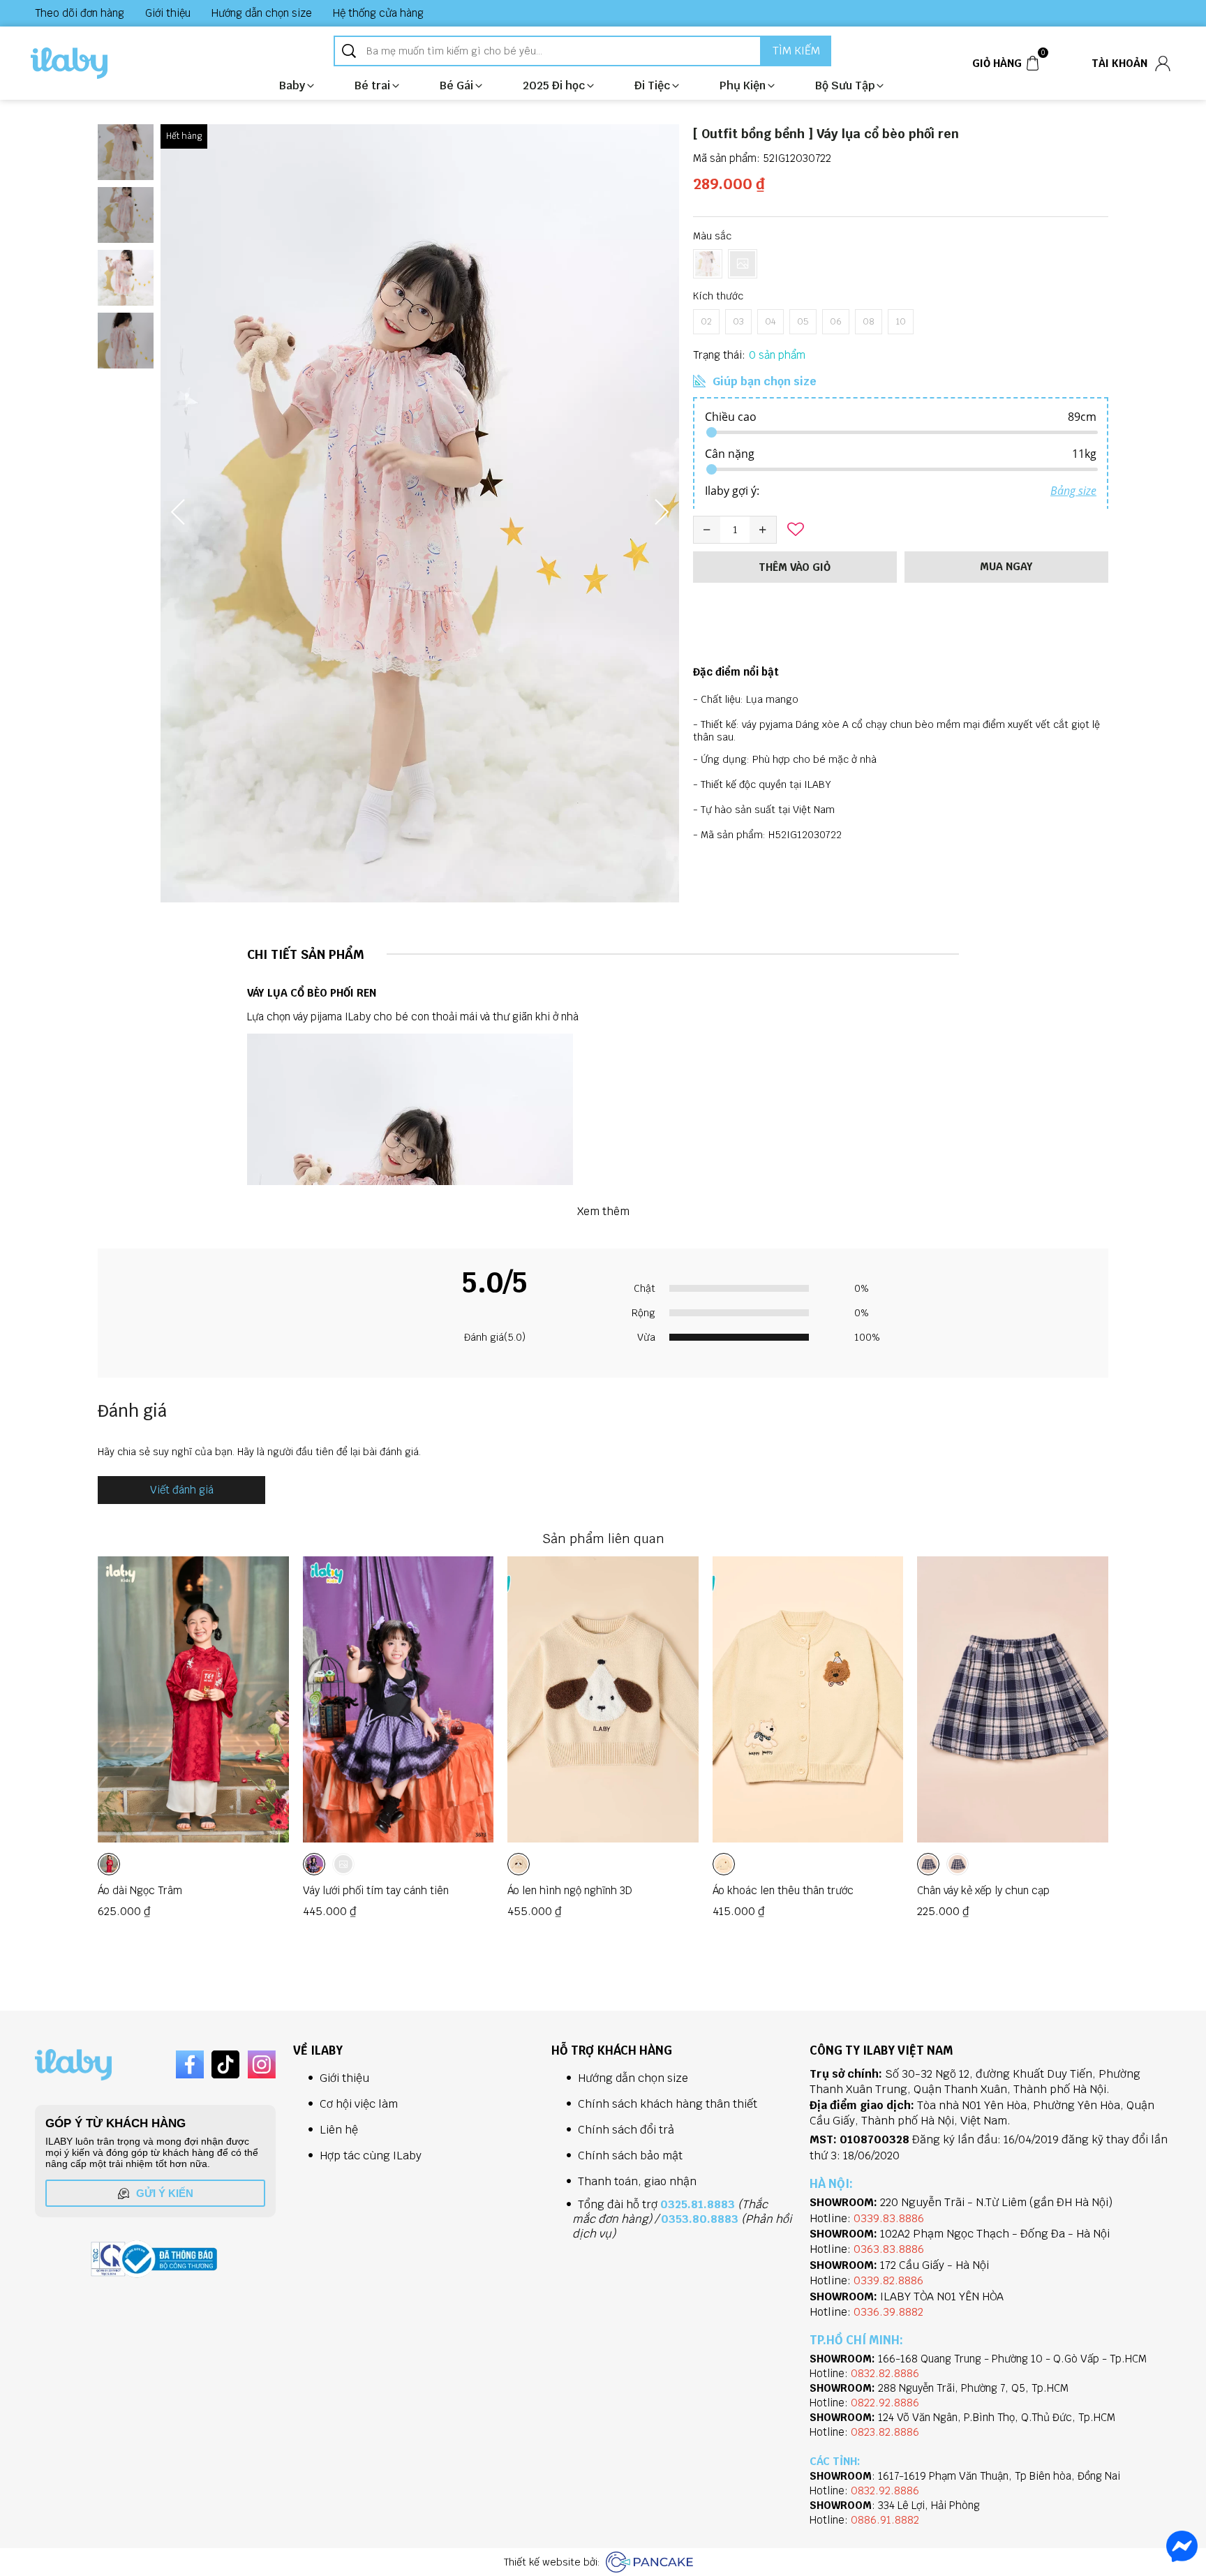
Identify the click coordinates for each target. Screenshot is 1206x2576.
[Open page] (69, 63)
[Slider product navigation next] (1073, 1741)
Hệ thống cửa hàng (378, 13)
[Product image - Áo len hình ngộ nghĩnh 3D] (603, 1699)
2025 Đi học (554, 85)
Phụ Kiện (743, 85)
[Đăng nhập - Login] (1163, 64)
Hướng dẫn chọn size (262, 13)
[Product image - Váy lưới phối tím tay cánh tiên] (399, 1699)
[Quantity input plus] (763, 530)
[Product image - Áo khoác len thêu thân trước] (808, 1699)
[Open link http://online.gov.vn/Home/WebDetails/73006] (167, 2259)
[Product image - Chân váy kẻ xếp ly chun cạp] (1013, 1699)
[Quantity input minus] (707, 530)
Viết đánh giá (182, 1490)
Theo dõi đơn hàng (80, 13)
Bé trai (372, 85)
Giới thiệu (168, 13)
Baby (292, 85)
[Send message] (1182, 2546)
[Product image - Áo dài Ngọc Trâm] (193, 1699)
